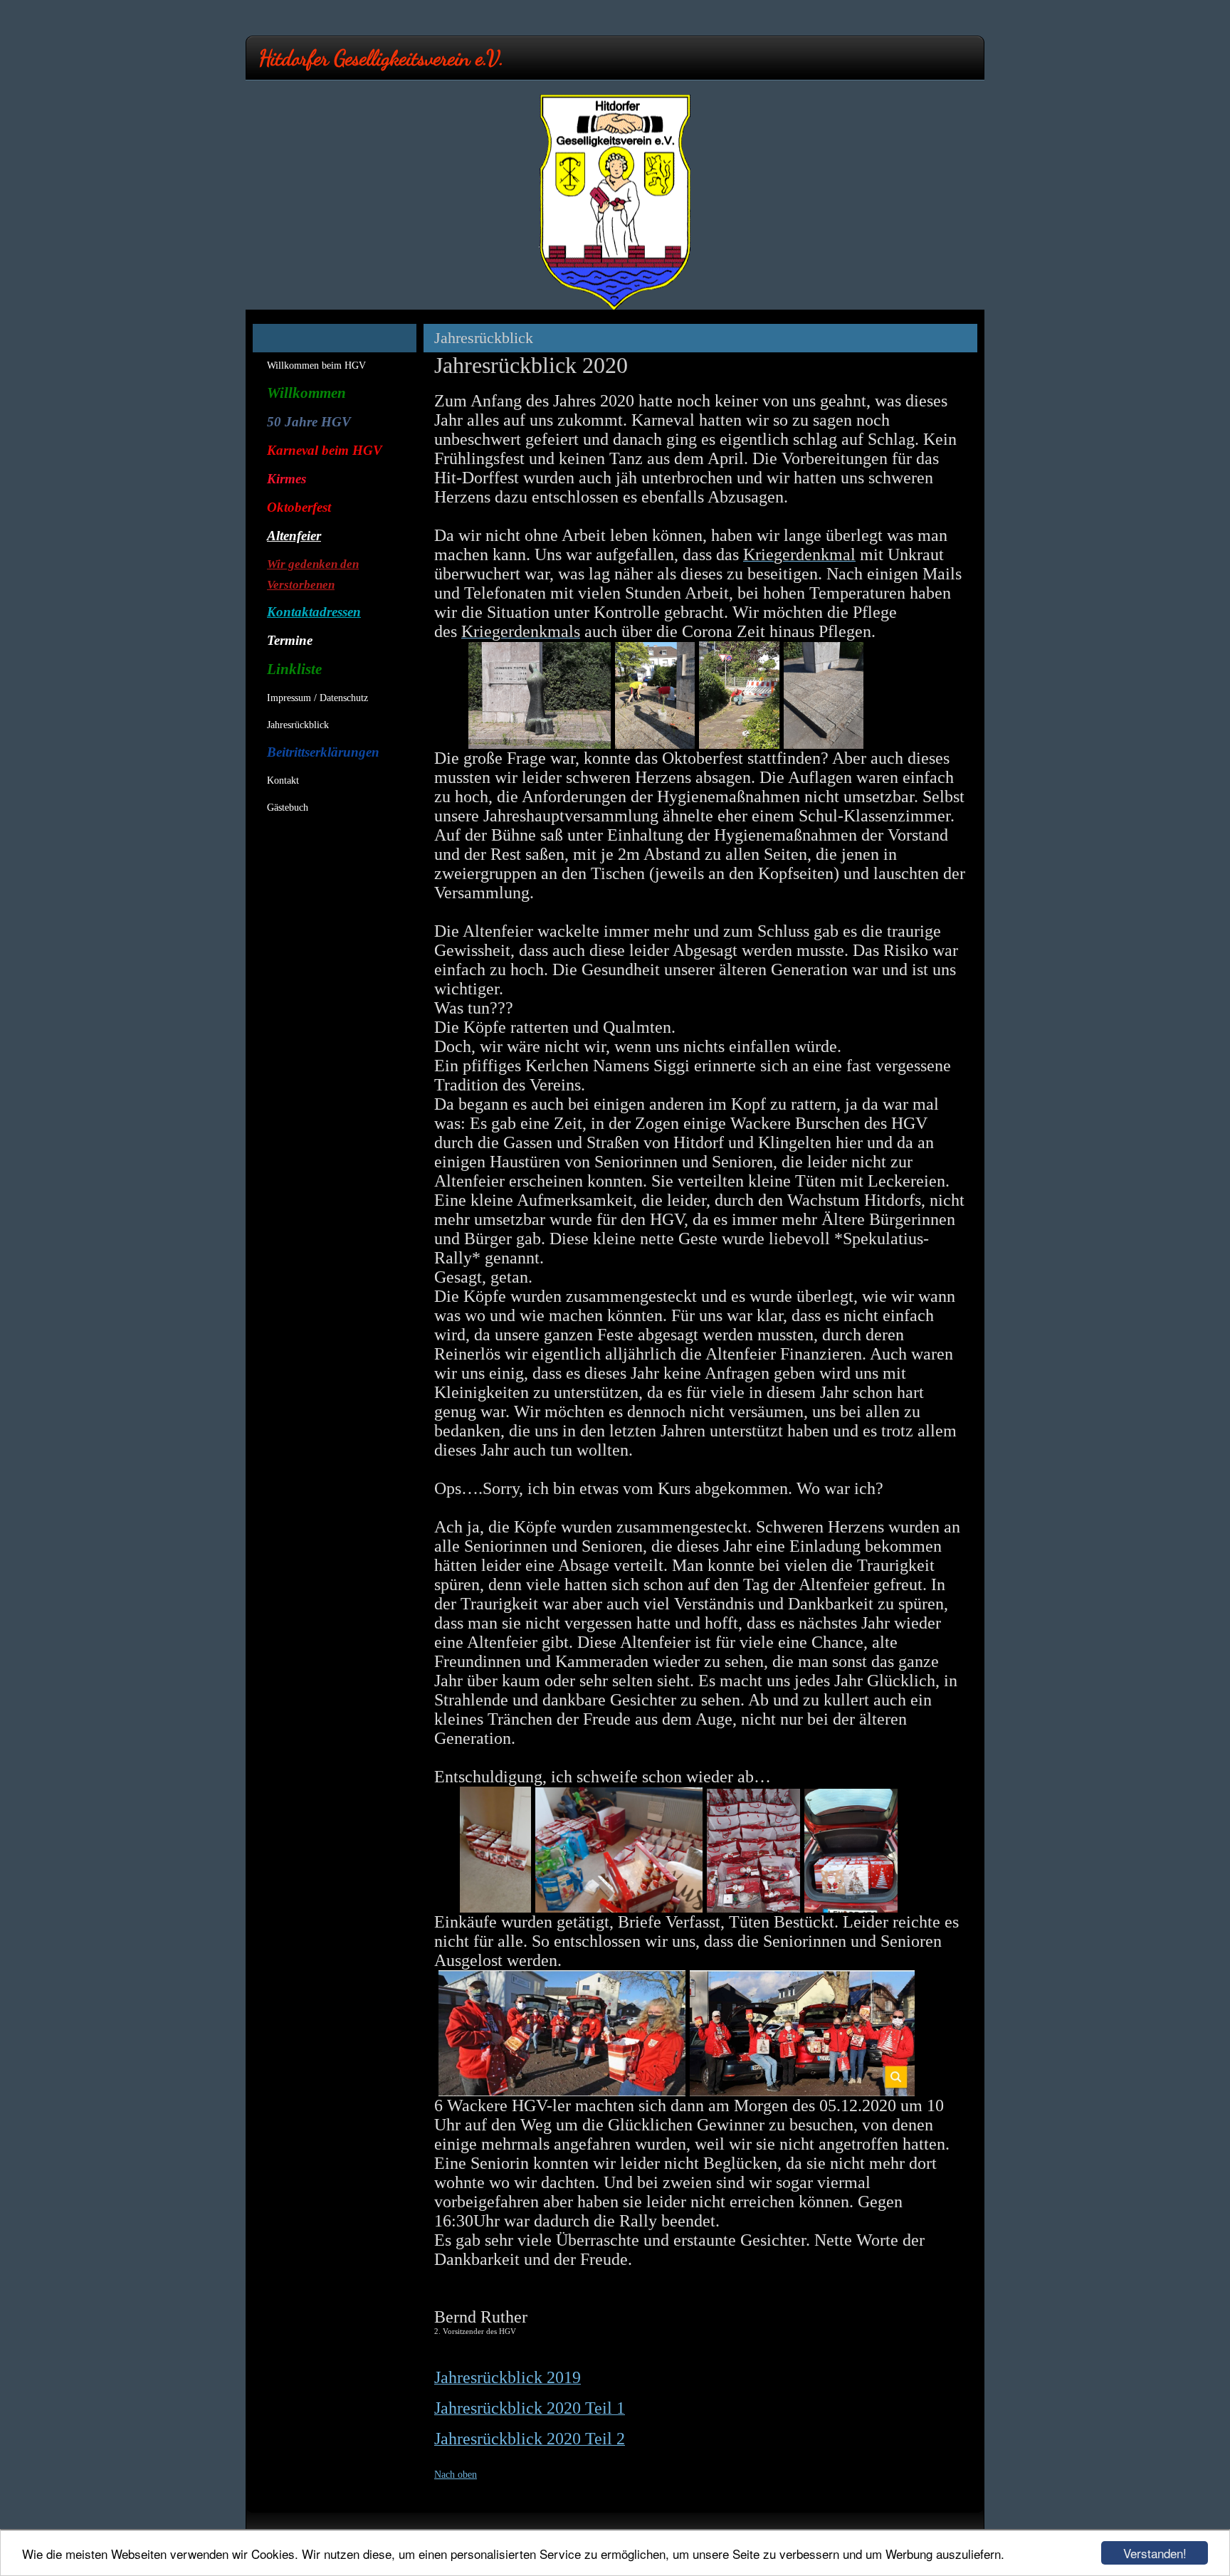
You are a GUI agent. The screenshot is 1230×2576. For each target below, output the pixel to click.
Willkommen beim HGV (316, 366)
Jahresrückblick (298, 725)
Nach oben (456, 2475)
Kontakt (283, 780)
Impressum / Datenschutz (317, 698)
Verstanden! (1155, 2553)
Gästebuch (288, 808)
